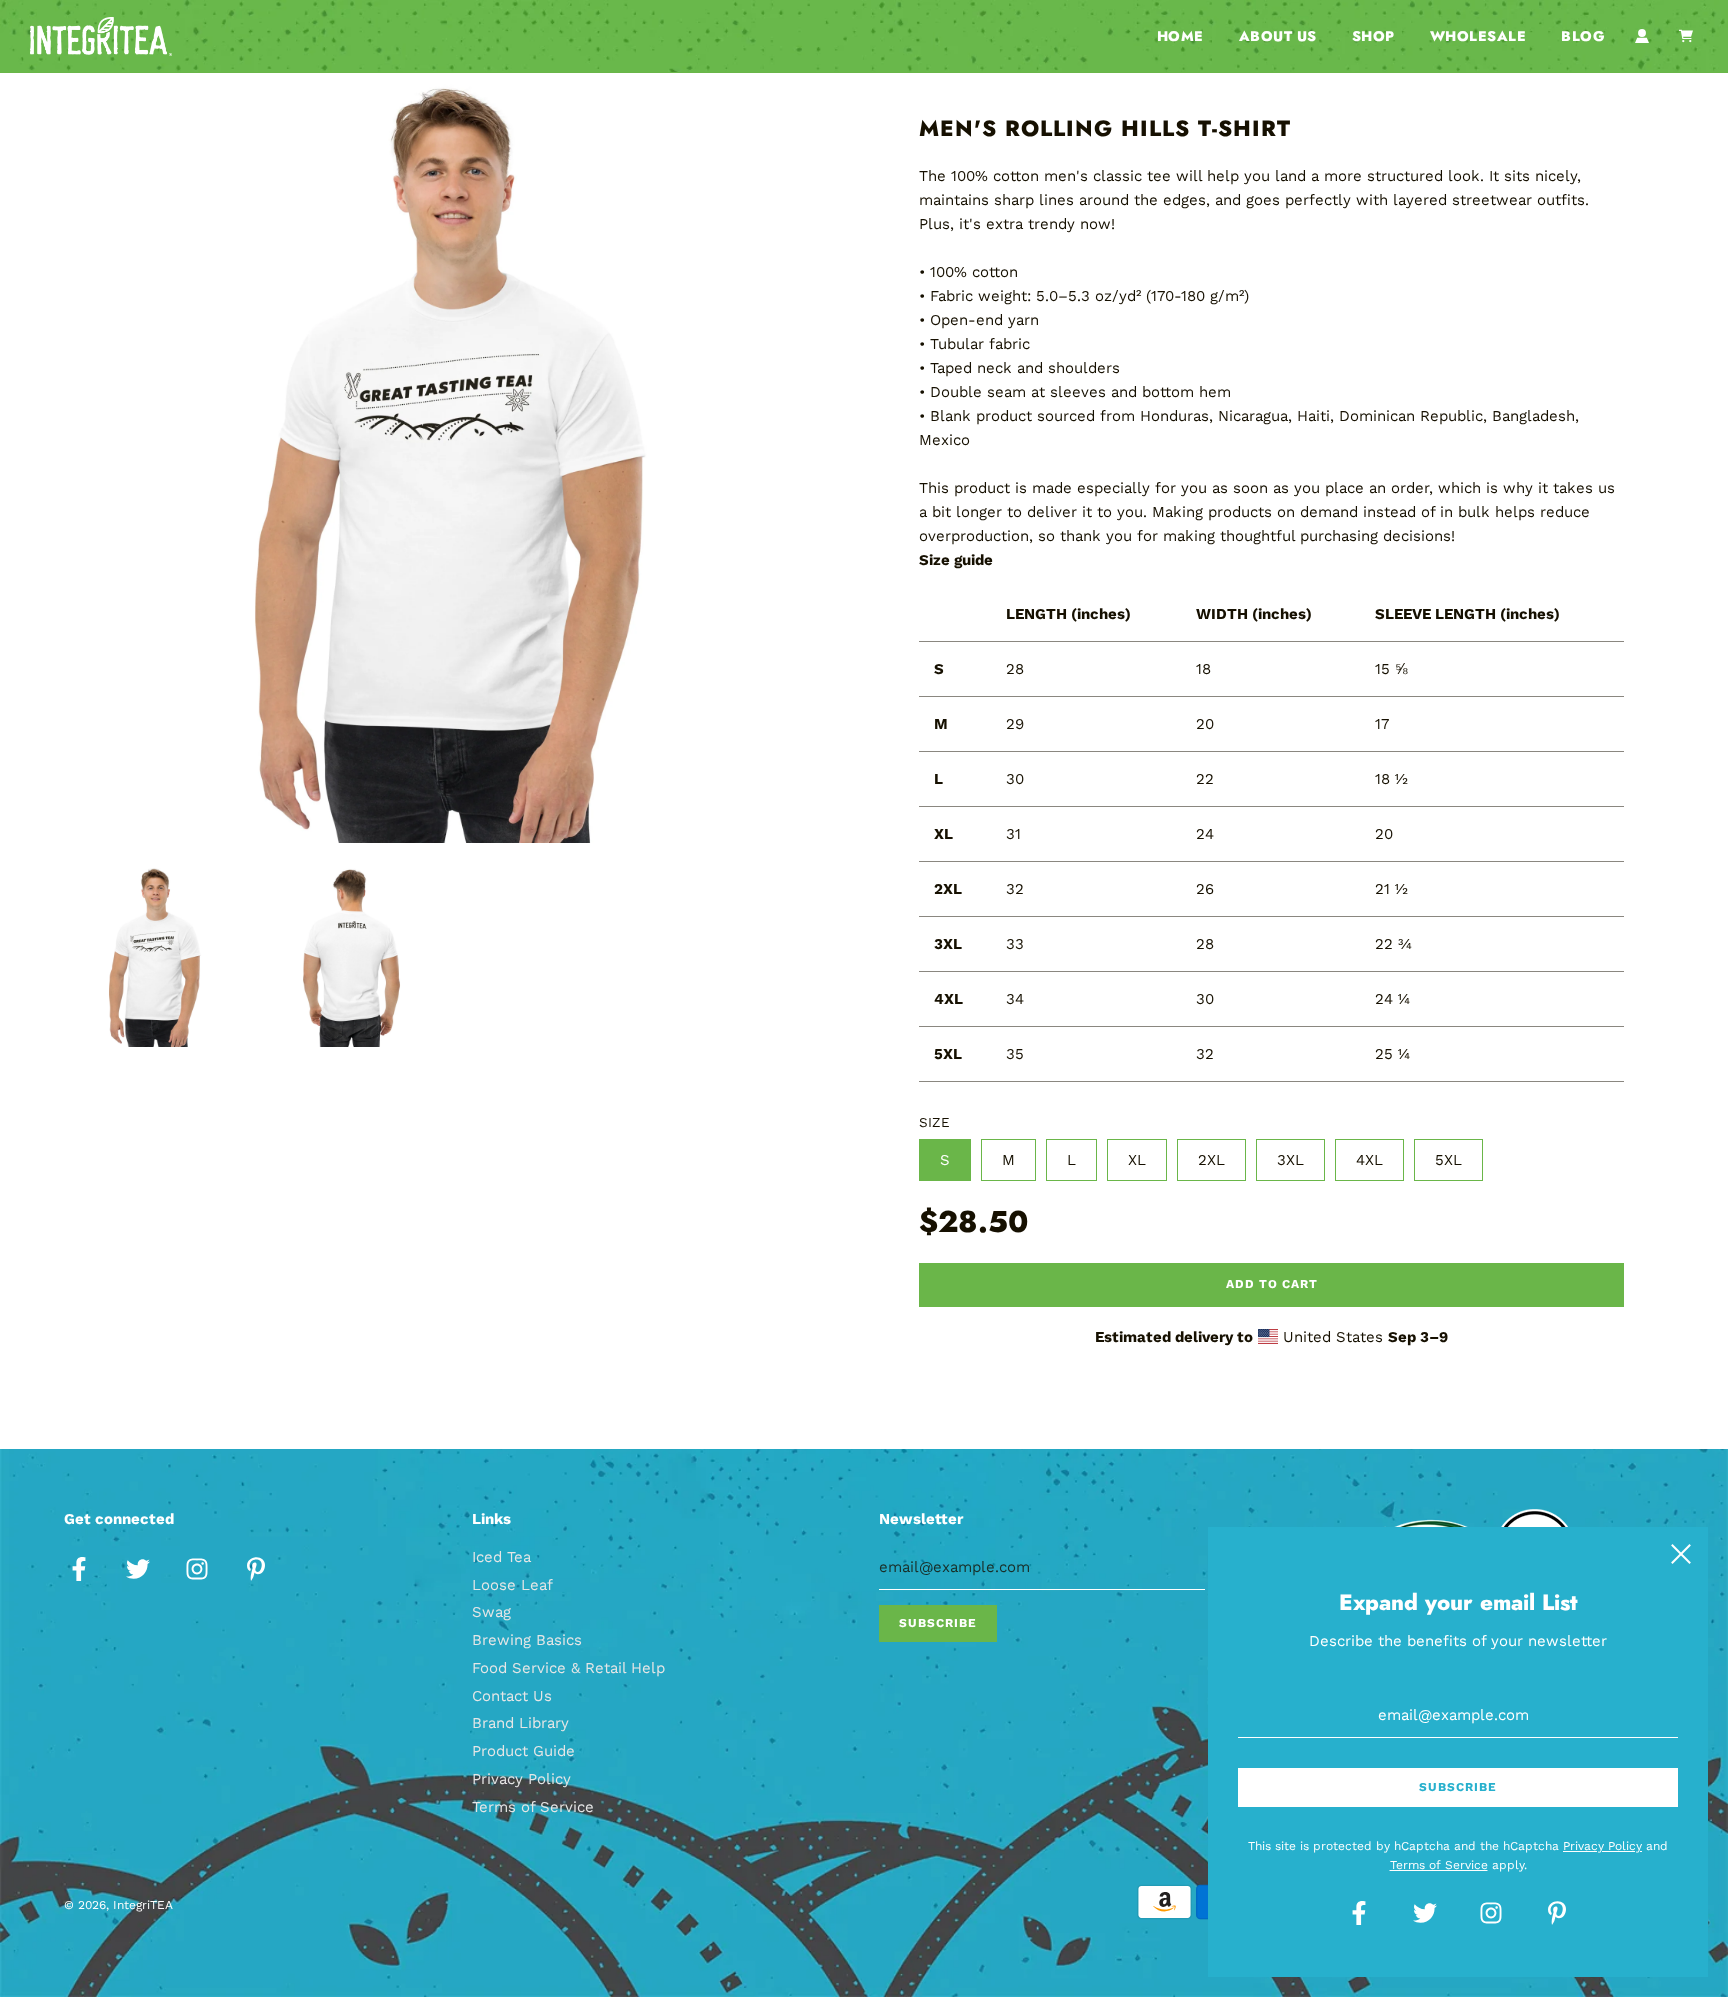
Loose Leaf (512, 1585)
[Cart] (1688, 36)
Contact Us (512, 1696)
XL (1137, 1160)
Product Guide (523, 1751)
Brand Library (520, 1723)
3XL (1290, 1160)
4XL (1369, 1160)
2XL (1211, 1160)
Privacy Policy (521, 1779)
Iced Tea (501, 1557)
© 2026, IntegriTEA (118, 1905)
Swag (491, 1612)
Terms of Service (533, 1807)
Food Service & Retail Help (568, 1668)
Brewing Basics (527, 1640)
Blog (1583, 36)
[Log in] (1642, 36)
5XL (1448, 1160)
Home (1180, 36)
